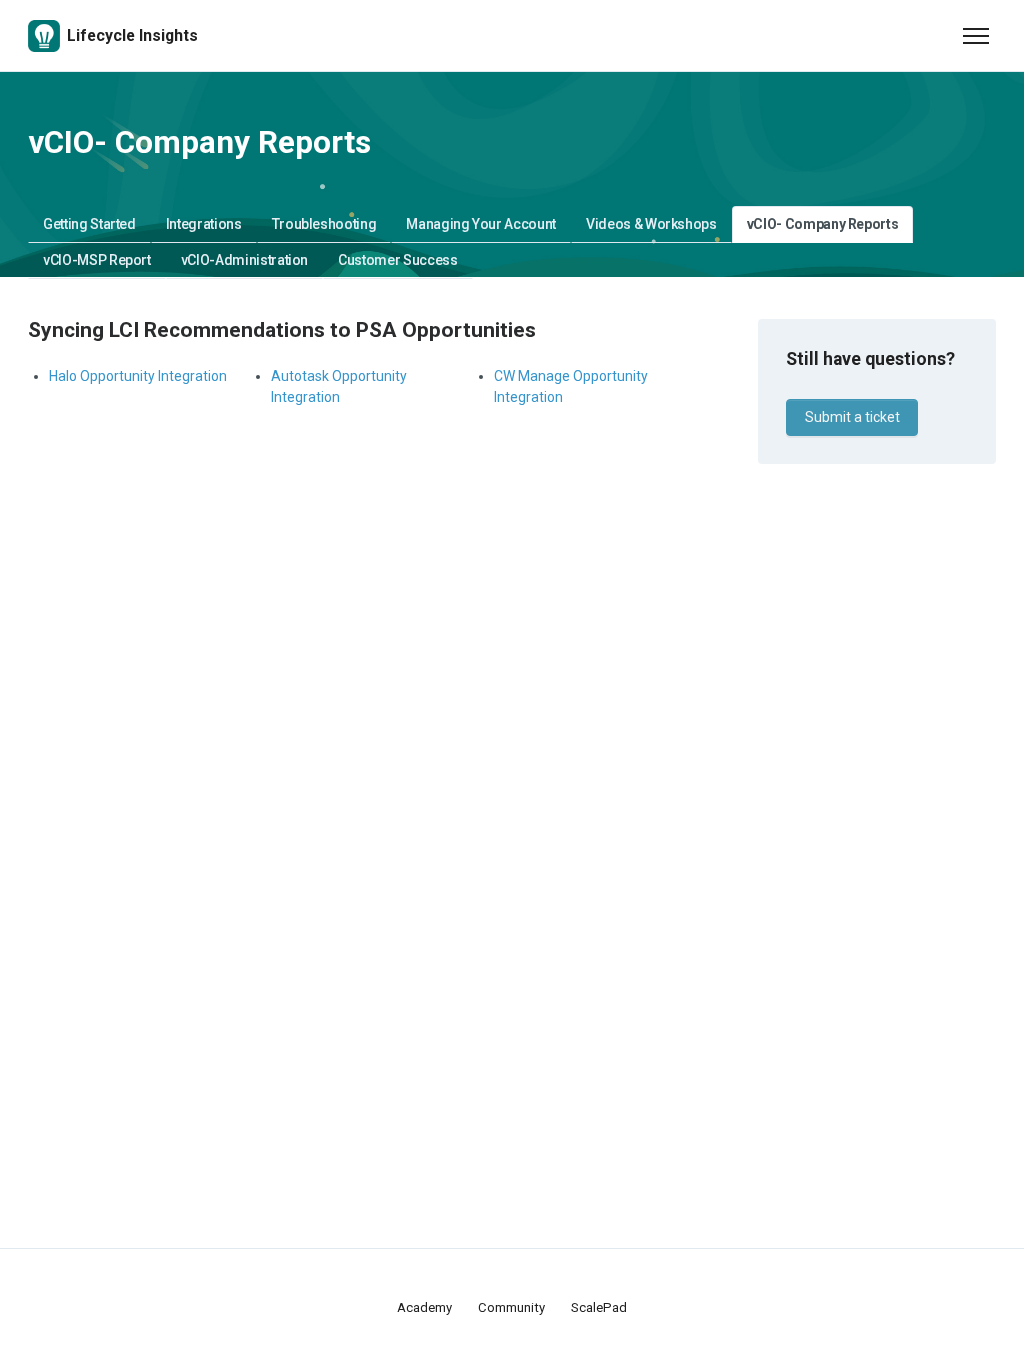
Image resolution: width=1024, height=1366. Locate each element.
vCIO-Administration (244, 260)
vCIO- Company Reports (823, 224)
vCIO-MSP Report (97, 260)
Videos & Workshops (651, 224)
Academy (424, 1307)
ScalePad (599, 1307)
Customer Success (397, 260)
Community (511, 1307)
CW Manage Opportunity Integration (571, 386)
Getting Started (89, 224)
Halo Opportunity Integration (138, 376)
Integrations (204, 224)
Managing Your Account (481, 224)
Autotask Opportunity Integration (339, 386)
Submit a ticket (852, 417)
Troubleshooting (324, 224)
